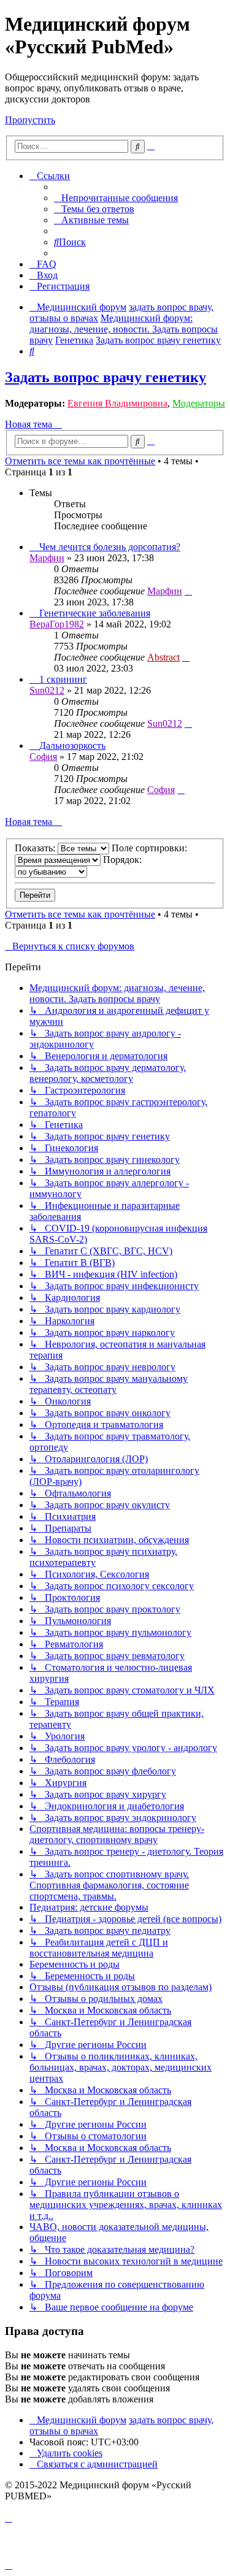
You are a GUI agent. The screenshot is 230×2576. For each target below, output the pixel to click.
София (43, 757)
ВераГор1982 (57, 624)
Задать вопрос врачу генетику (105, 377)
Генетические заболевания (95, 613)
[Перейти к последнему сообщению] (188, 591)
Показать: (36, 848)
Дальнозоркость (72, 746)
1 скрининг (63, 679)
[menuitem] (116, 198)
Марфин (47, 558)
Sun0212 (47, 690)
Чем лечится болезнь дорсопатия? (110, 547)
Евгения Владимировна (117, 403)
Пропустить (30, 120)
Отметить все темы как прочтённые (80, 461)
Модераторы (199, 403)
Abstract (163, 657)
